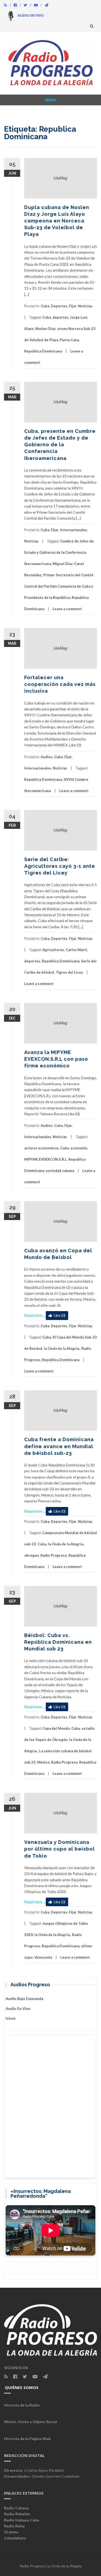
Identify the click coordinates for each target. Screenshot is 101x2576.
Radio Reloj (14, 2526)
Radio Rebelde (17, 2514)
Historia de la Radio (22, 2405)
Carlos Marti (76, 950)
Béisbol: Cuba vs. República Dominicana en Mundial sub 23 (58, 1642)
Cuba (45, 306)
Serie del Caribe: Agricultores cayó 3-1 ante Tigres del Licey (60, 866)
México (43, 1762)
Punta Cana (69, 340)
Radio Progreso (54, 1555)
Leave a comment (67, 609)
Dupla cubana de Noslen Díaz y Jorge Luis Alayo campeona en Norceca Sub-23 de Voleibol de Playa (57, 221)
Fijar (73, 306)
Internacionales (74, 530)
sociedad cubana (60, 1171)
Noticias (85, 306)
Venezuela (43, 1957)
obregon (32, 1555)
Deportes (59, 306)
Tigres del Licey (69, 972)
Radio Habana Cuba (22, 2520)
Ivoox (11, 2018)
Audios (47, 757)
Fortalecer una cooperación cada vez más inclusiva (60, 684)
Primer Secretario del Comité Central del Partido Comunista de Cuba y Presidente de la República (59, 586)
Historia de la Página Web (27, 2439)
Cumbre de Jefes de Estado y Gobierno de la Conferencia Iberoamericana (59, 552)
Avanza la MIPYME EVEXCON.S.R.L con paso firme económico (56, 1059)
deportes (60, 317)
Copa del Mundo (56, 1728)
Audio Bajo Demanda (25, 1998)
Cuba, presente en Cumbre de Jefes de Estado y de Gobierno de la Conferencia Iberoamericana (60, 445)
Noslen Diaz (46, 329)
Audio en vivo (18, 2008)
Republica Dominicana (43, 351)
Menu (51, 100)
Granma (11, 2532)
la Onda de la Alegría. (62, 1348)
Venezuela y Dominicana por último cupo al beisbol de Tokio (60, 1849)
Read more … (35, 1315)
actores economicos (41, 1148)
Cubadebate (15, 2538)
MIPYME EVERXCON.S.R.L (46, 1159)
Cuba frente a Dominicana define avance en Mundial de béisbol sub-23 (59, 1446)
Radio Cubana (16, 2508)
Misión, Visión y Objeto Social (31, 2422)
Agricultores (53, 950)
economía (79, 1148)
